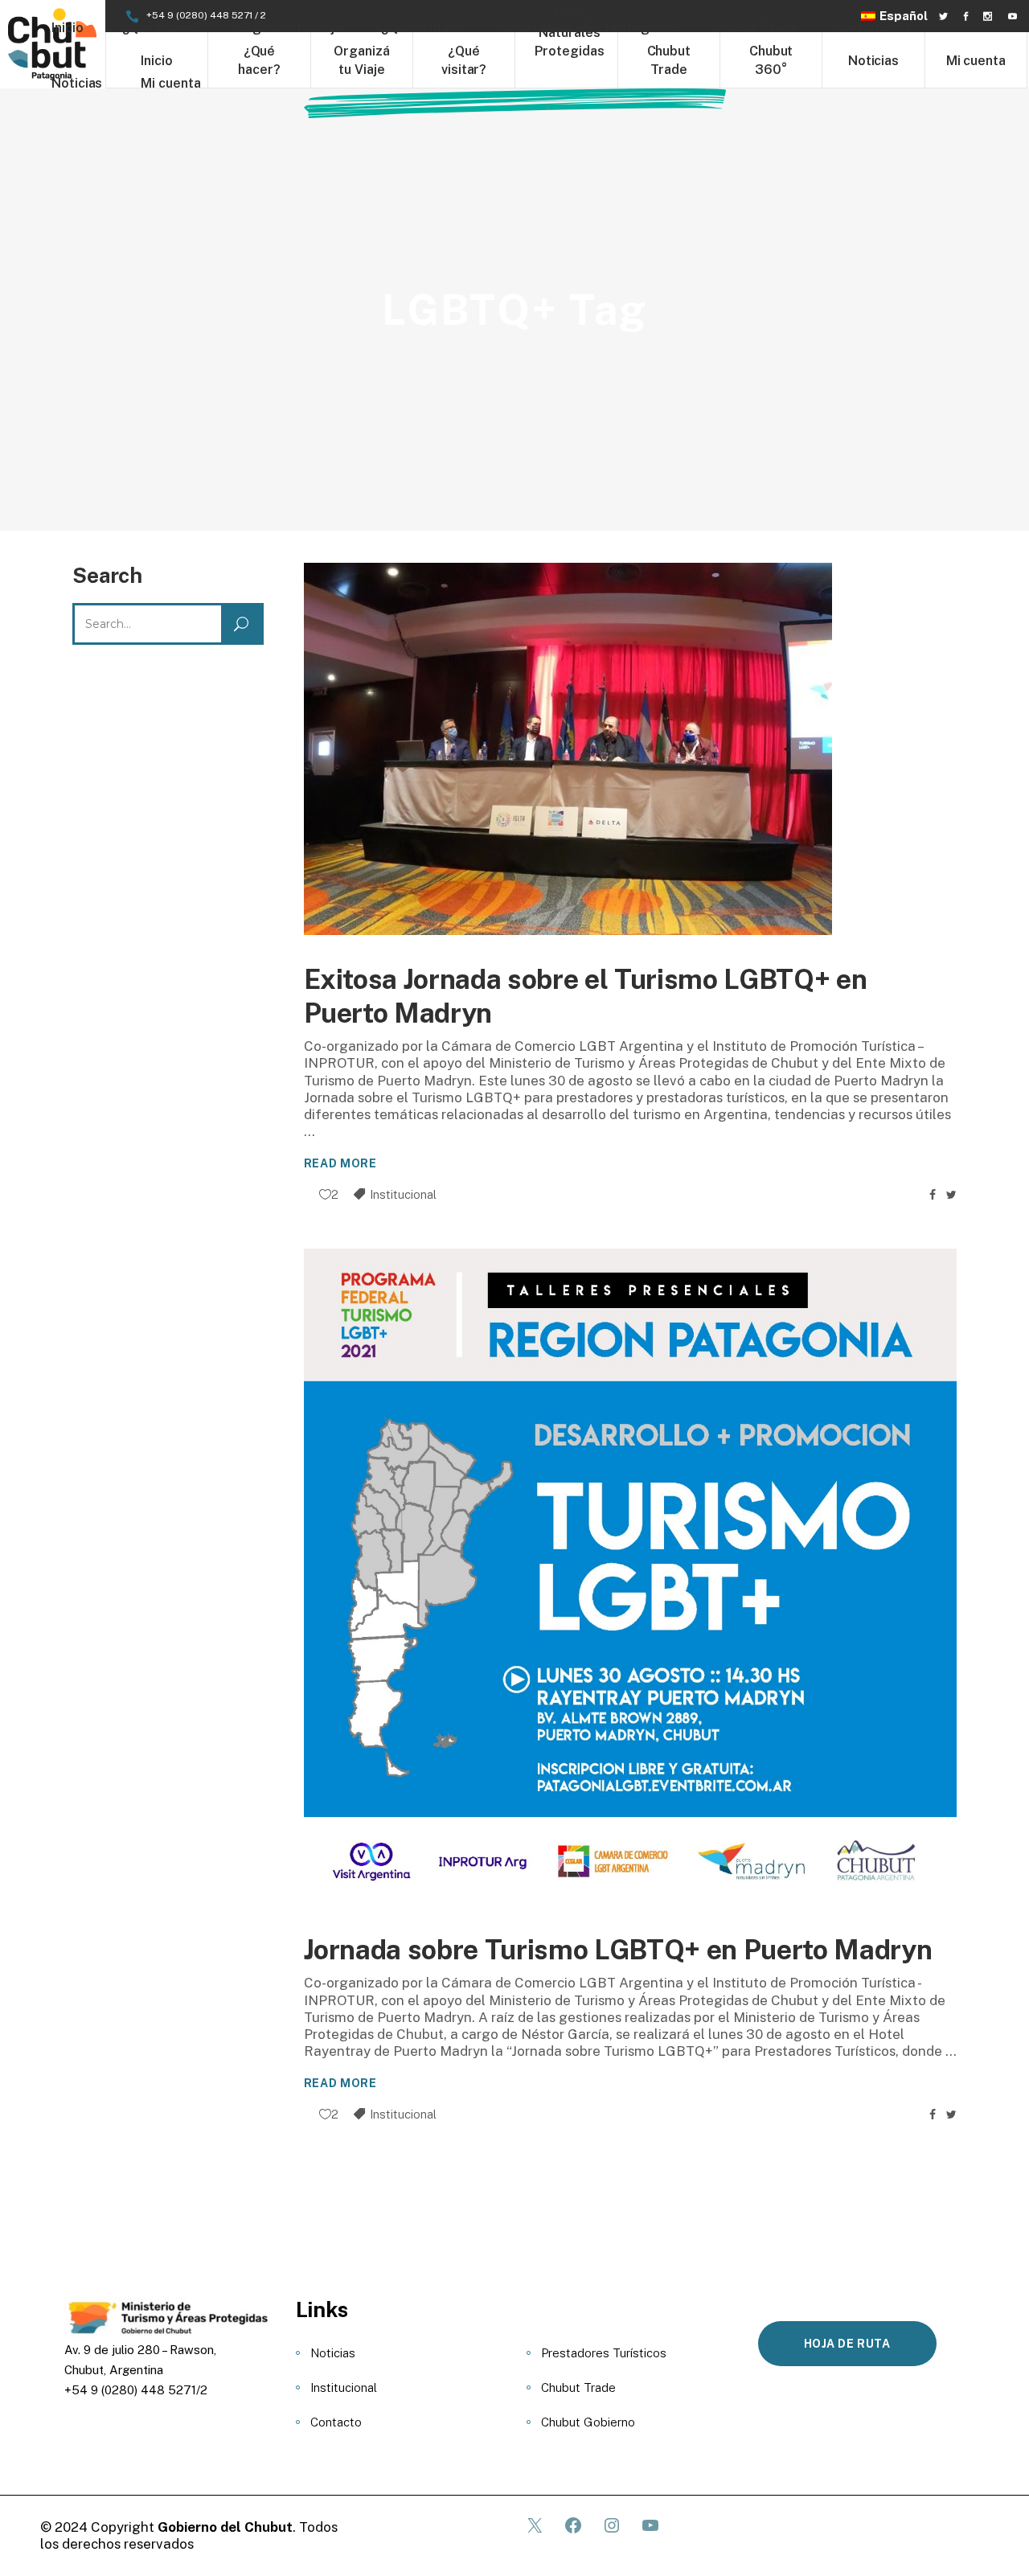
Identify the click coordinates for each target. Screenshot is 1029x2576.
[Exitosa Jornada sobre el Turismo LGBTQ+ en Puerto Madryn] (568, 749)
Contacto (336, 2422)
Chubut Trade (578, 2387)
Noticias (333, 2353)
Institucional (403, 1194)
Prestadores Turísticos (604, 2353)
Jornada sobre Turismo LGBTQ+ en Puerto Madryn (618, 1950)
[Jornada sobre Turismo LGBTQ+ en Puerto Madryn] (631, 1577)
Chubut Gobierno (588, 2422)
